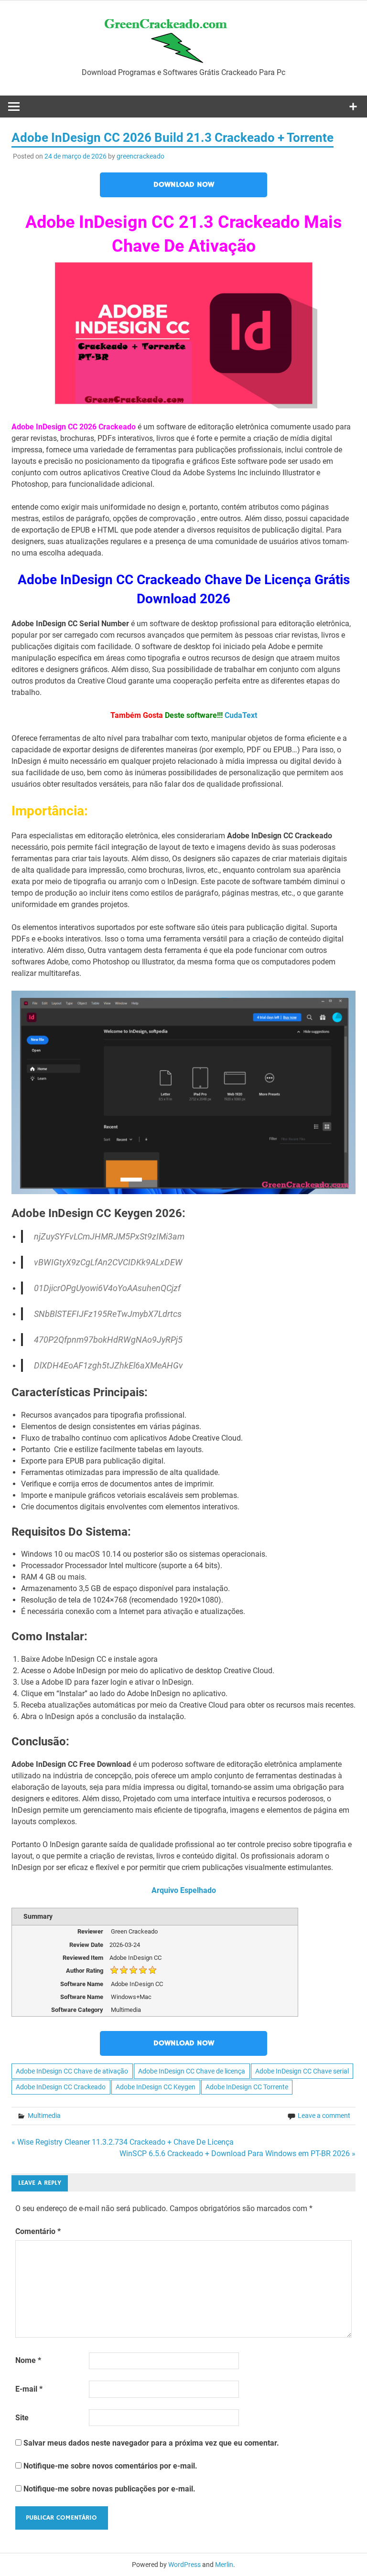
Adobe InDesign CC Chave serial (302, 2071)
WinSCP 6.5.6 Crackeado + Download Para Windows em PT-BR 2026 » (237, 2154)
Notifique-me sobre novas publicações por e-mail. (109, 2489)
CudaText (241, 715)
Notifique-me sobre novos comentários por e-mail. (110, 2466)
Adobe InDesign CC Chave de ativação (72, 2071)
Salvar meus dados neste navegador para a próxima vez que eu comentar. (151, 2443)
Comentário (38, 2231)
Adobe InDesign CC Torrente (247, 2087)
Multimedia (44, 2116)
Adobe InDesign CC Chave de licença (192, 2071)
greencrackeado (140, 156)
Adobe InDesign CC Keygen (156, 2087)
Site (22, 2418)
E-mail (29, 2389)
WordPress (184, 2565)
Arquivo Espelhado (184, 1890)
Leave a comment (324, 2116)
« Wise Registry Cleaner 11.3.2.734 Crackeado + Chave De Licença (123, 2142)
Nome (28, 2360)
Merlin (224, 2565)
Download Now (184, 185)
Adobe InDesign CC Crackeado (61, 2087)
